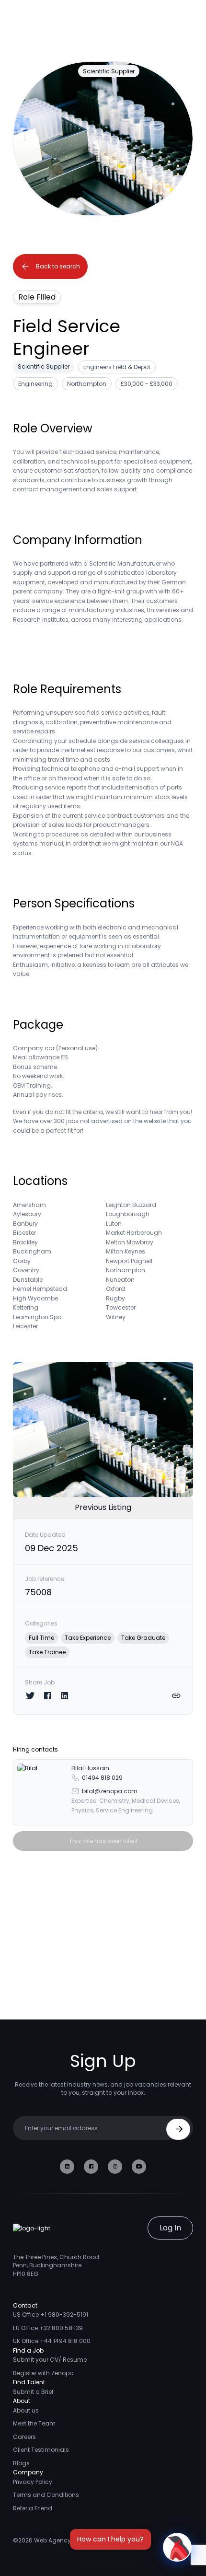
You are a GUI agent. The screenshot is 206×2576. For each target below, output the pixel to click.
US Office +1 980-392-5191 (51, 2315)
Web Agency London (64, 2540)
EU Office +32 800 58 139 (48, 2328)
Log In (170, 2228)
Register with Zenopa (43, 2373)
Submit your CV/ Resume (50, 2360)
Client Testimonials (41, 2450)
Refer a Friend (33, 2508)
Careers (24, 2437)
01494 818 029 (102, 1778)
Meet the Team (34, 2423)
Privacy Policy (33, 2482)
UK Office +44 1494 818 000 (52, 2341)
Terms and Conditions (46, 2495)
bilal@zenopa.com (110, 1791)
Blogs (21, 2463)
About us (26, 2410)
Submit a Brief (33, 2392)
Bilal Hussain (90, 1768)
